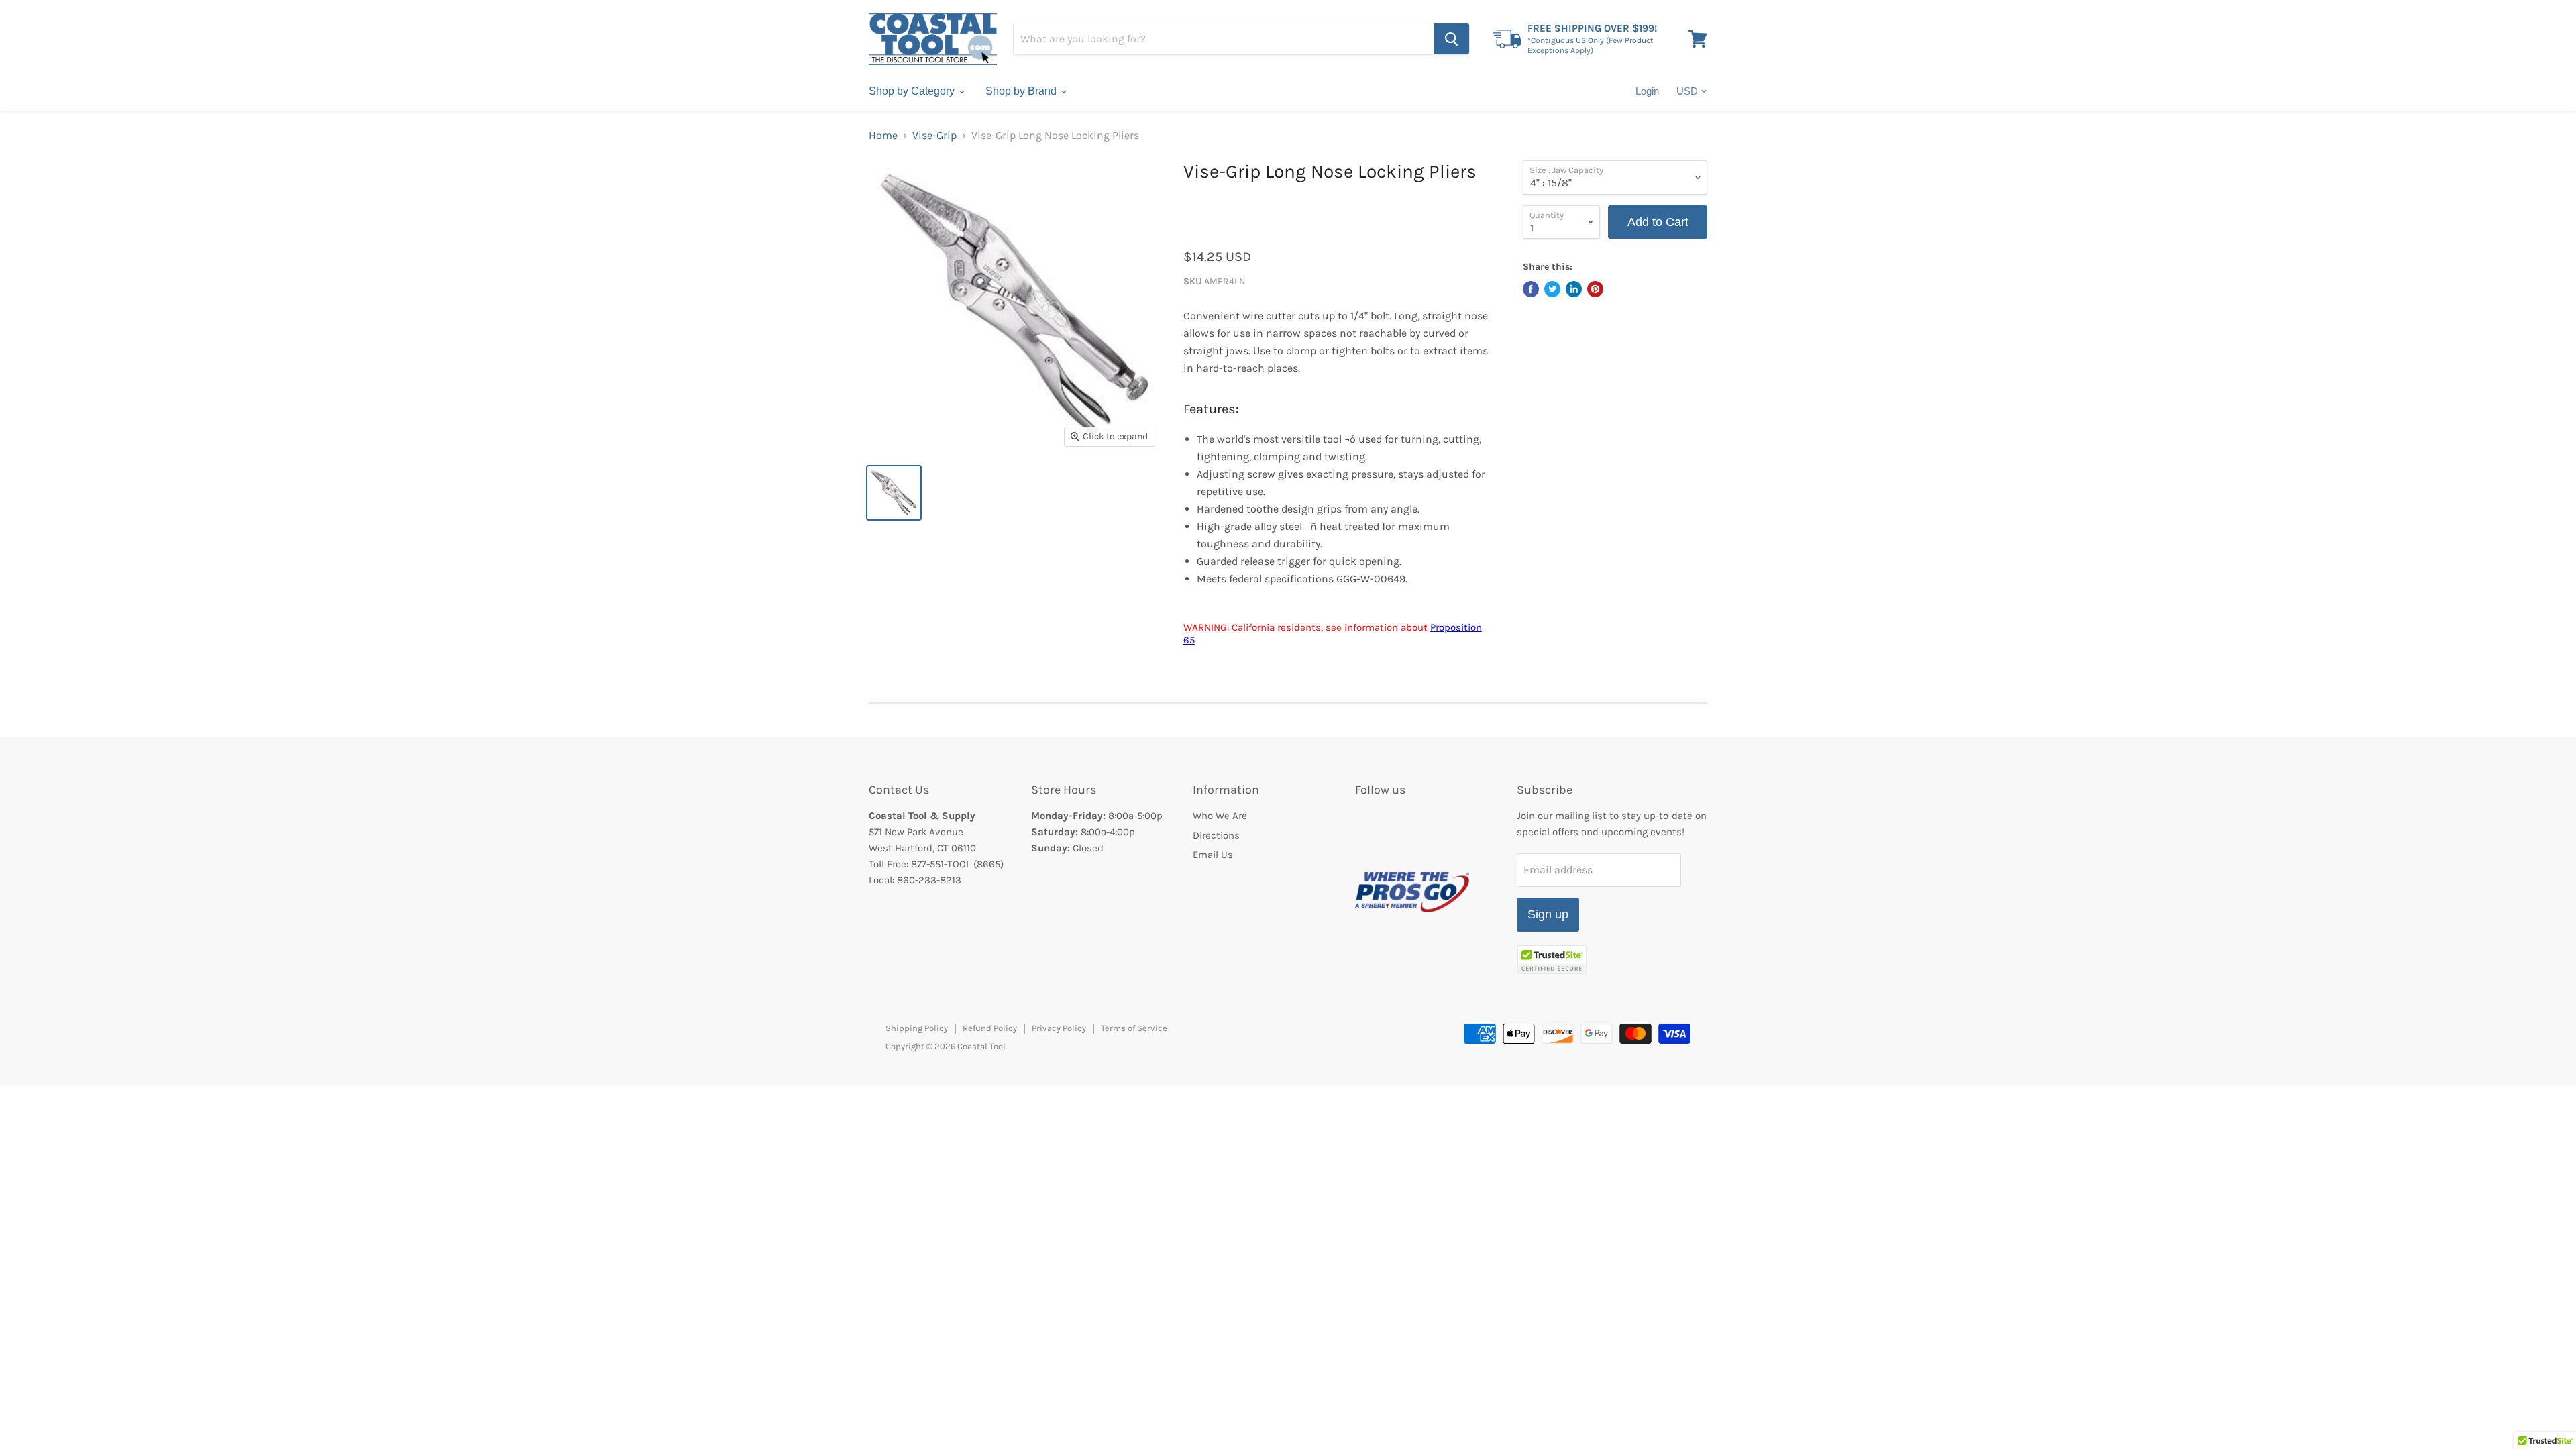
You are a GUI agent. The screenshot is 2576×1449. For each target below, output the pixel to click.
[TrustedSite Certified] (1552, 960)
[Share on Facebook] (1531, 289)
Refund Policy (990, 1028)
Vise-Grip (934, 136)
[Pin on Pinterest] (1595, 289)
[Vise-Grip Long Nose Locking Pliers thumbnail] (894, 493)
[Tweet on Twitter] (1552, 289)
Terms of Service (1134, 1028)
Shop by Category (913, 91)
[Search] (1451, 39)
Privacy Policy (1059, 1028)
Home (883, 136)
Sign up (1548, 914)
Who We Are (1220, 816)
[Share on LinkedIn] (1574, 289)
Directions (1216, 835)
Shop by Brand (1022, 91)
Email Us (1213, 855)
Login (1647, 91)
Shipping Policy (917, 1028)
